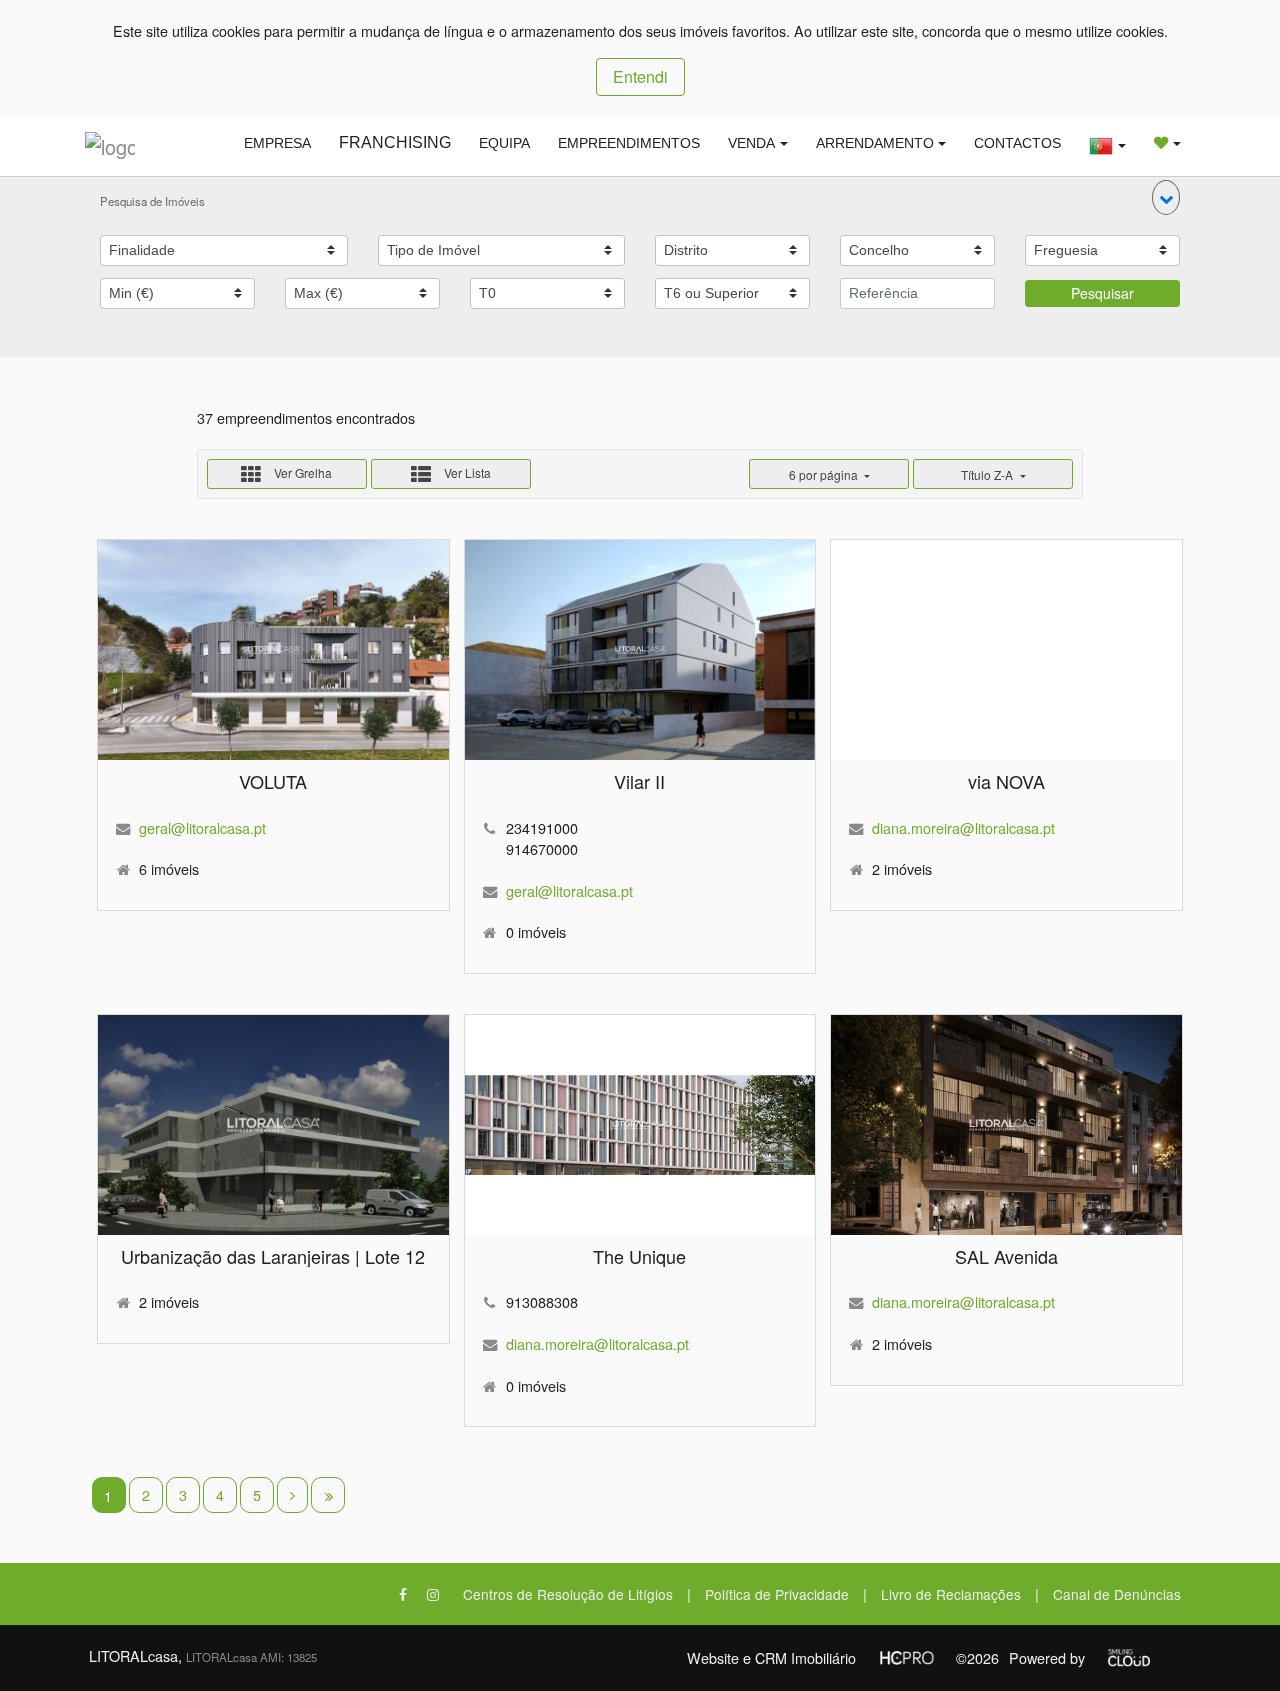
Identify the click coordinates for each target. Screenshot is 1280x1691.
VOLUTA (273, 781)
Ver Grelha (301, 472)
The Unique (639, 1256)
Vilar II (639, 781)
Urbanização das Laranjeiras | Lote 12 (273, 1256)
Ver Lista (466, 472)
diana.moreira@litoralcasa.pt (963, 827)
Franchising (395, 142)
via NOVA (1006, 781)
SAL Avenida (1006, 1256)
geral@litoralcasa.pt (202, 827)
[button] (1166, 197)
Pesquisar (1102, 293)
